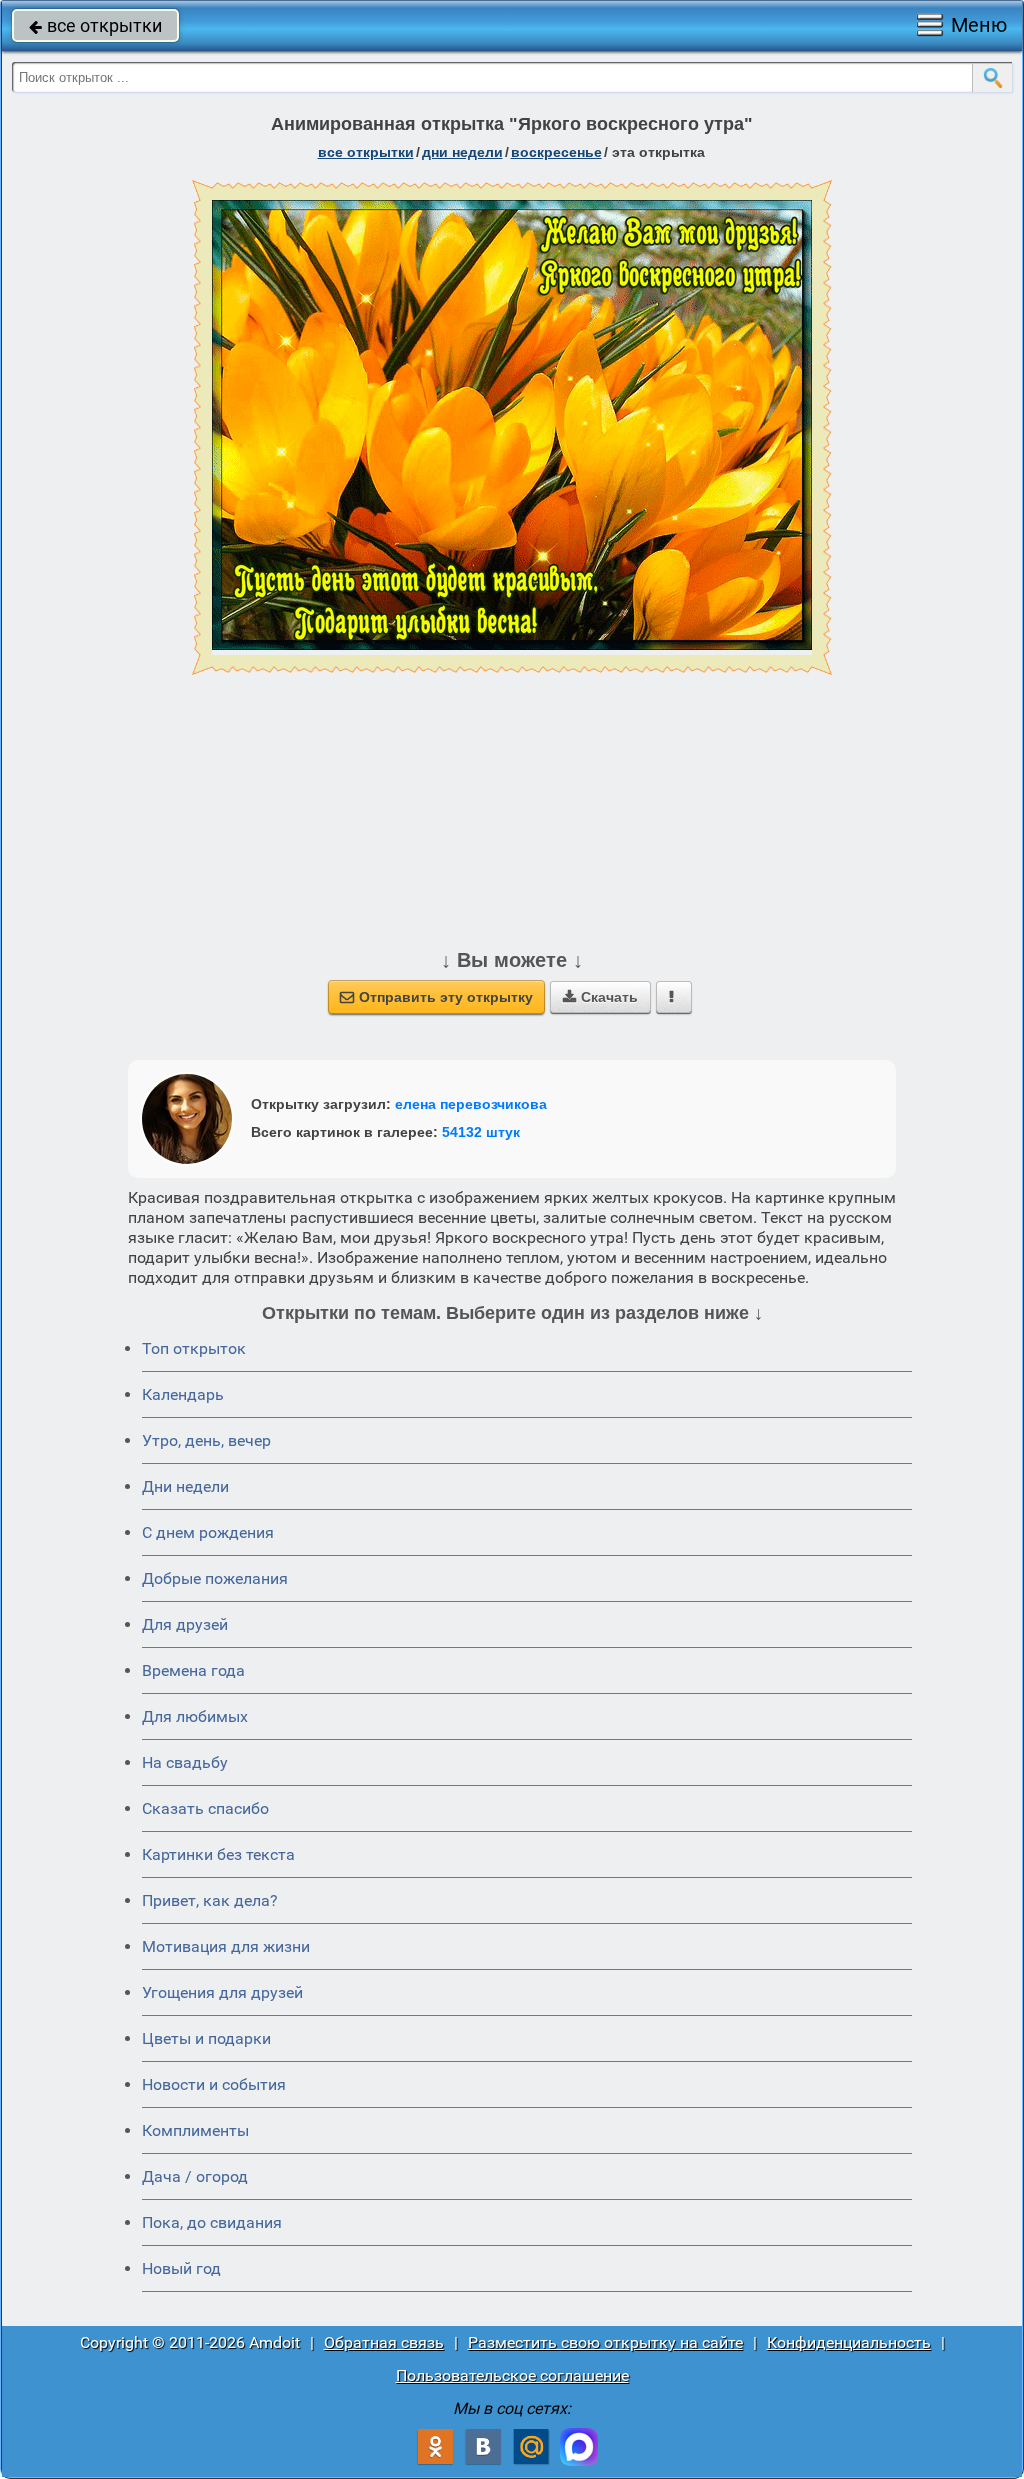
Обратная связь (384, 2342)
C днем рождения (208, 1532)
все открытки (95, 25)
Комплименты (195, 2130)
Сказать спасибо (205, 1808)
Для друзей (185, 1624)
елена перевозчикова (471, 1104)
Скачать (600, 997)
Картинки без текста (218, 1854)
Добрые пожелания (215, 1578)
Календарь (183, 1394)
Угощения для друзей (222, 1992)
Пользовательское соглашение (512, 2375)
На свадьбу (185, 1762)
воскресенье (556, 152)
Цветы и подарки (206, 2038)
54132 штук (481, 1132)
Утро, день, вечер (206, 1440)
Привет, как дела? (210, 1900)
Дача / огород (195, 2176)
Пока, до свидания (212, 2222)
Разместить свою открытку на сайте (605, 2342)
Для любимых (195, 1716)
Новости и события (214, 2084)
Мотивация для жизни (226, 1946)
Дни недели (185, 1486)
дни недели (462, 152)
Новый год (181, 2268)
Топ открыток (194, 1348)
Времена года (193, 1670)
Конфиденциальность (849, 2342)
